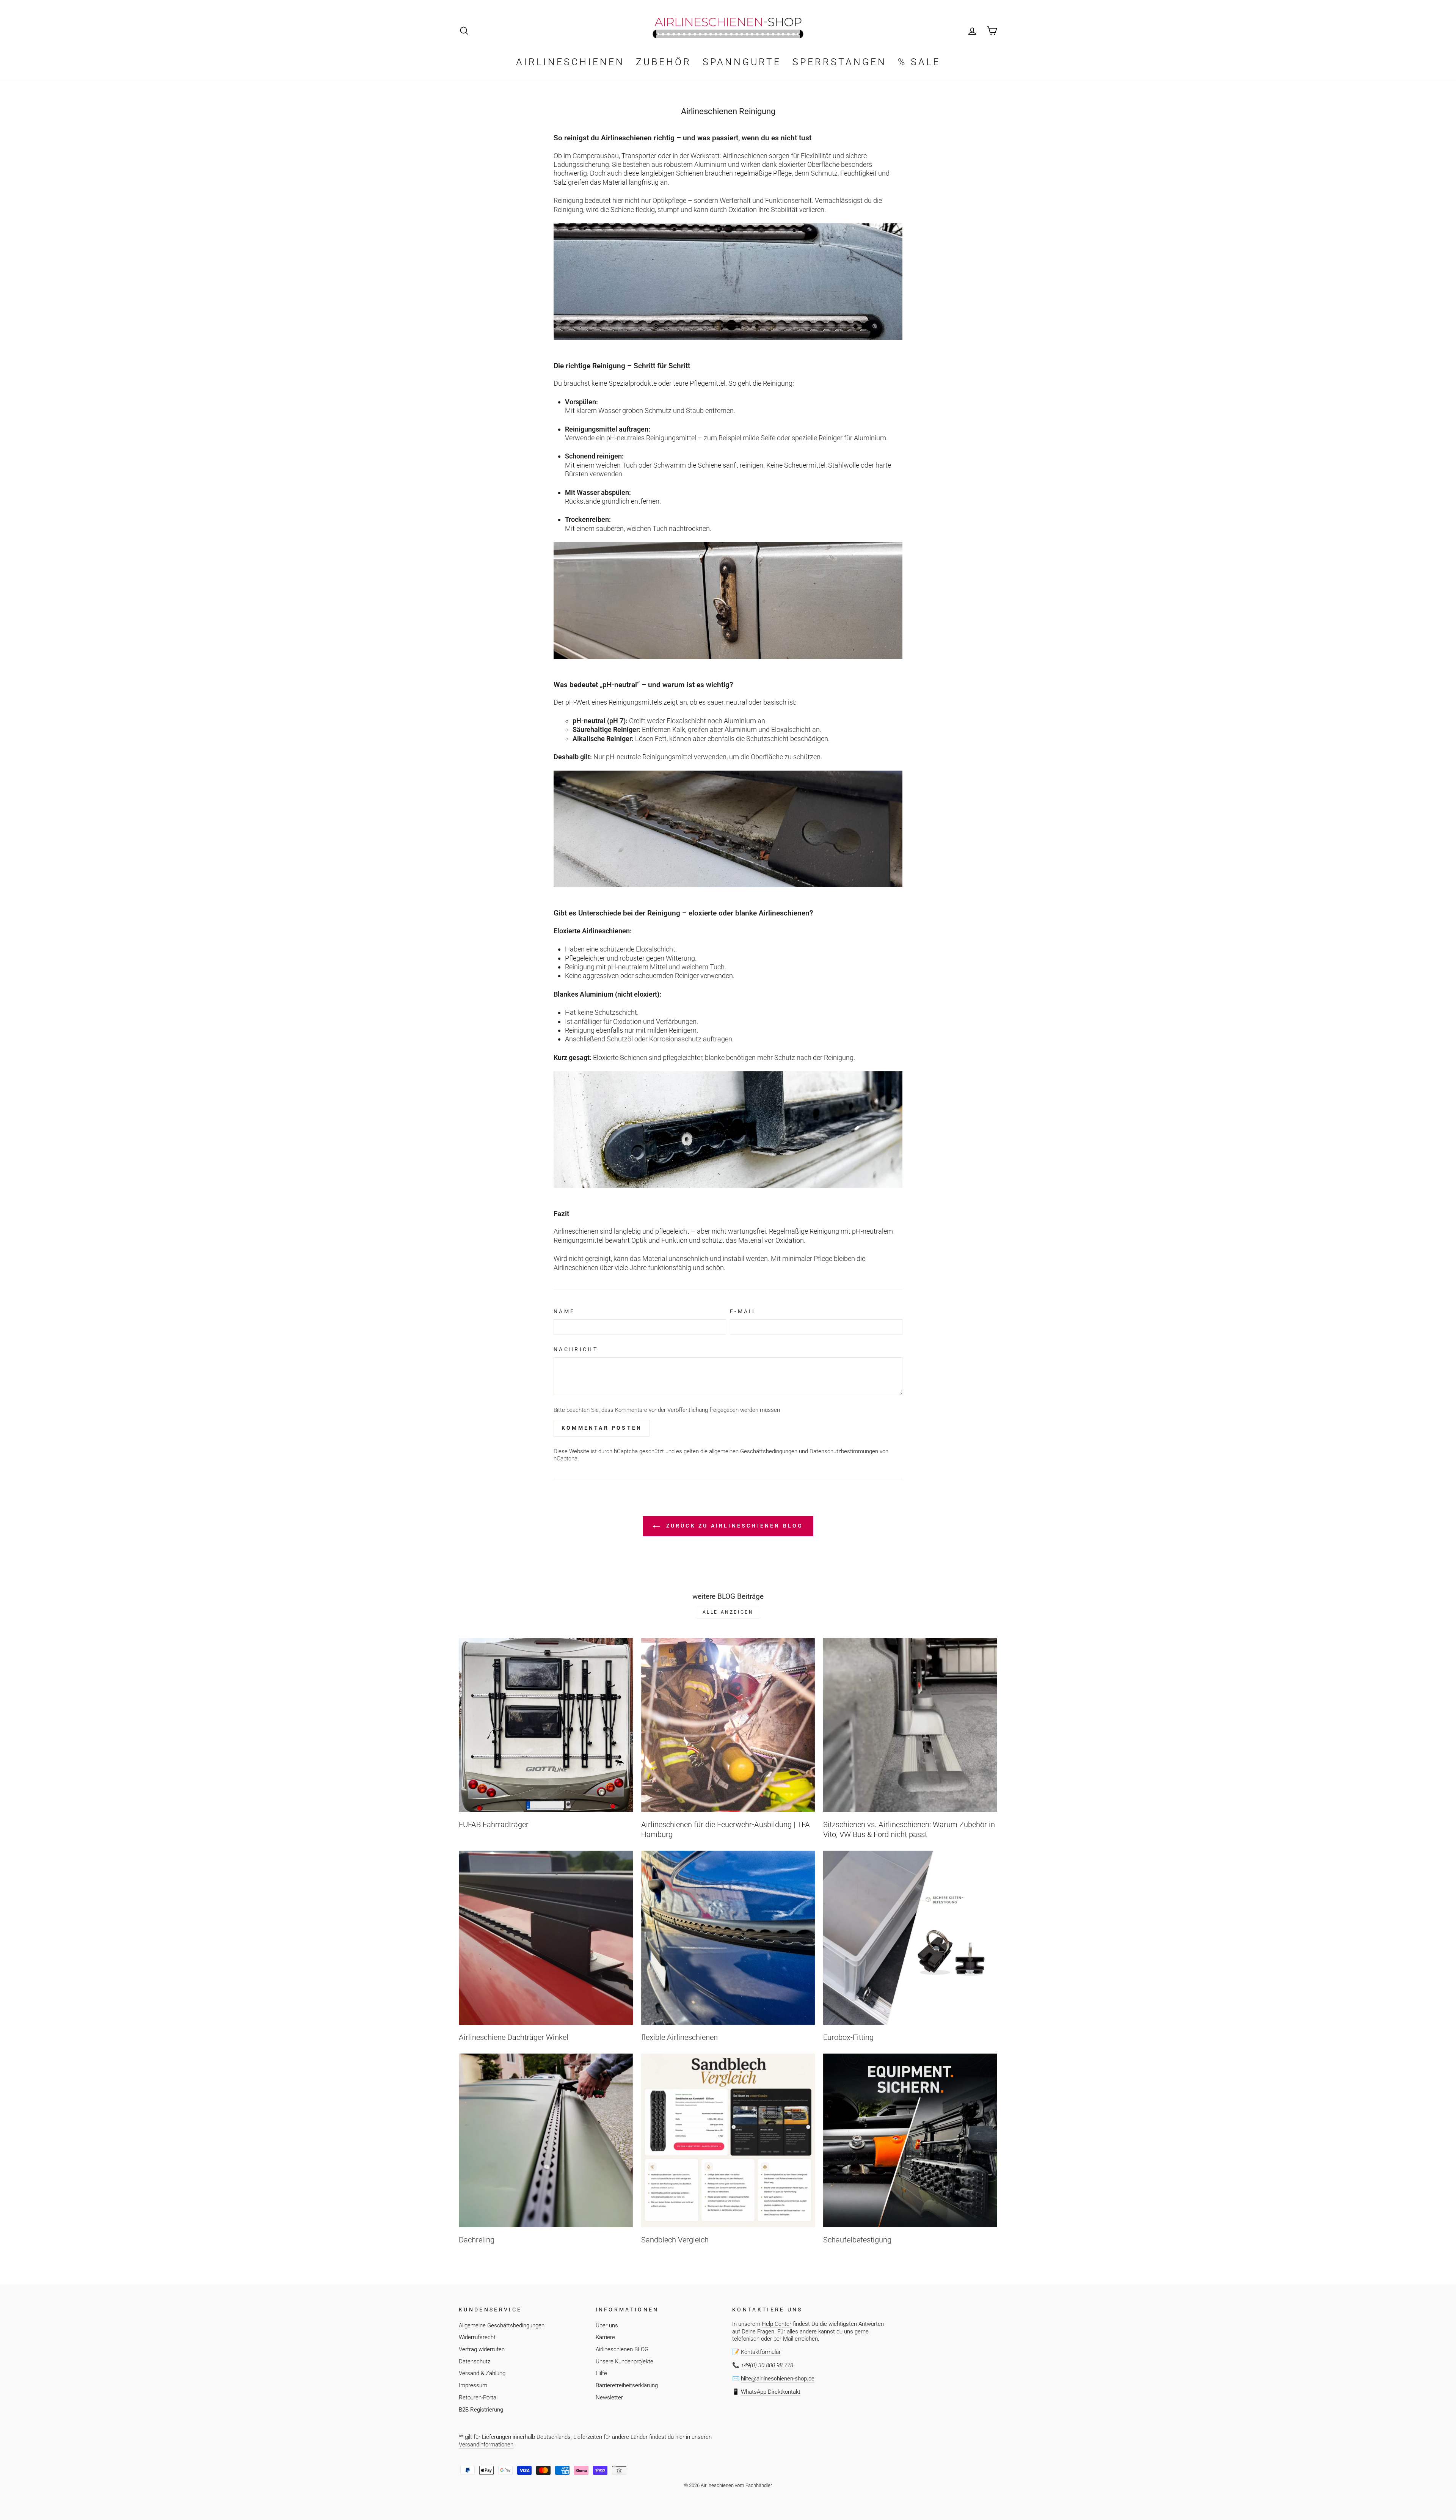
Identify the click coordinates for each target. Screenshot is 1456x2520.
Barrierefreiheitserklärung (627, 2385)
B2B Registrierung (481, 2410)
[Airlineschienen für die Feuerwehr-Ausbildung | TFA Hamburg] (728, 1725)
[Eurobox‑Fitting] (910, 1938)
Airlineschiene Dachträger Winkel (514, 2037)
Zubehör (664, 62)
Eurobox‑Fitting (848, 2037)
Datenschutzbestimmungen (844, 1451)
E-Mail (743, 1312)
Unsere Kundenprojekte (624, 2361)
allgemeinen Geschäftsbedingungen (753, 1451)
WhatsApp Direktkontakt (771, 2392)
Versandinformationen (486, 2445)
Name (564, 1312)
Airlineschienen (570, 62)
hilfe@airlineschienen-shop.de (778, 2379)
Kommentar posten (602, 1428)
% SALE (919, 62)
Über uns (607, 2325)
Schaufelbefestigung (857, 2240)
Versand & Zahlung (482, 2373)
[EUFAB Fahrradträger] (546, 1725)
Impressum (473, 2385)
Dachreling (477, 2240)
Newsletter (609, 2398)
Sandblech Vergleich (675, 2240)
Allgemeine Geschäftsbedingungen (502, 2325)
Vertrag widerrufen (482, 2349)
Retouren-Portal (478, 2398)
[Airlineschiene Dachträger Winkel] (546, 1938)
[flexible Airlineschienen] (728, 1938)
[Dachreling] (546, 2141)
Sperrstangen (839, 62)
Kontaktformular (761, 2352)
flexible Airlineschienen (679, 2037)
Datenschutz (475, 2361)
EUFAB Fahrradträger (494, 1824)
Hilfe (601, 2373)
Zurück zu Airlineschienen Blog (733, 1526)
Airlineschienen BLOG (622, 2349)
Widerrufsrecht (477, 2337)
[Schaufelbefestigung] (910, 2141)
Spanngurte (742, 62)
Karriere (605, 2337)
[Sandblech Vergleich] (728, 2141)
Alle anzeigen (728, 1612)
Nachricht (576, 1349)
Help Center (777, 2324)
